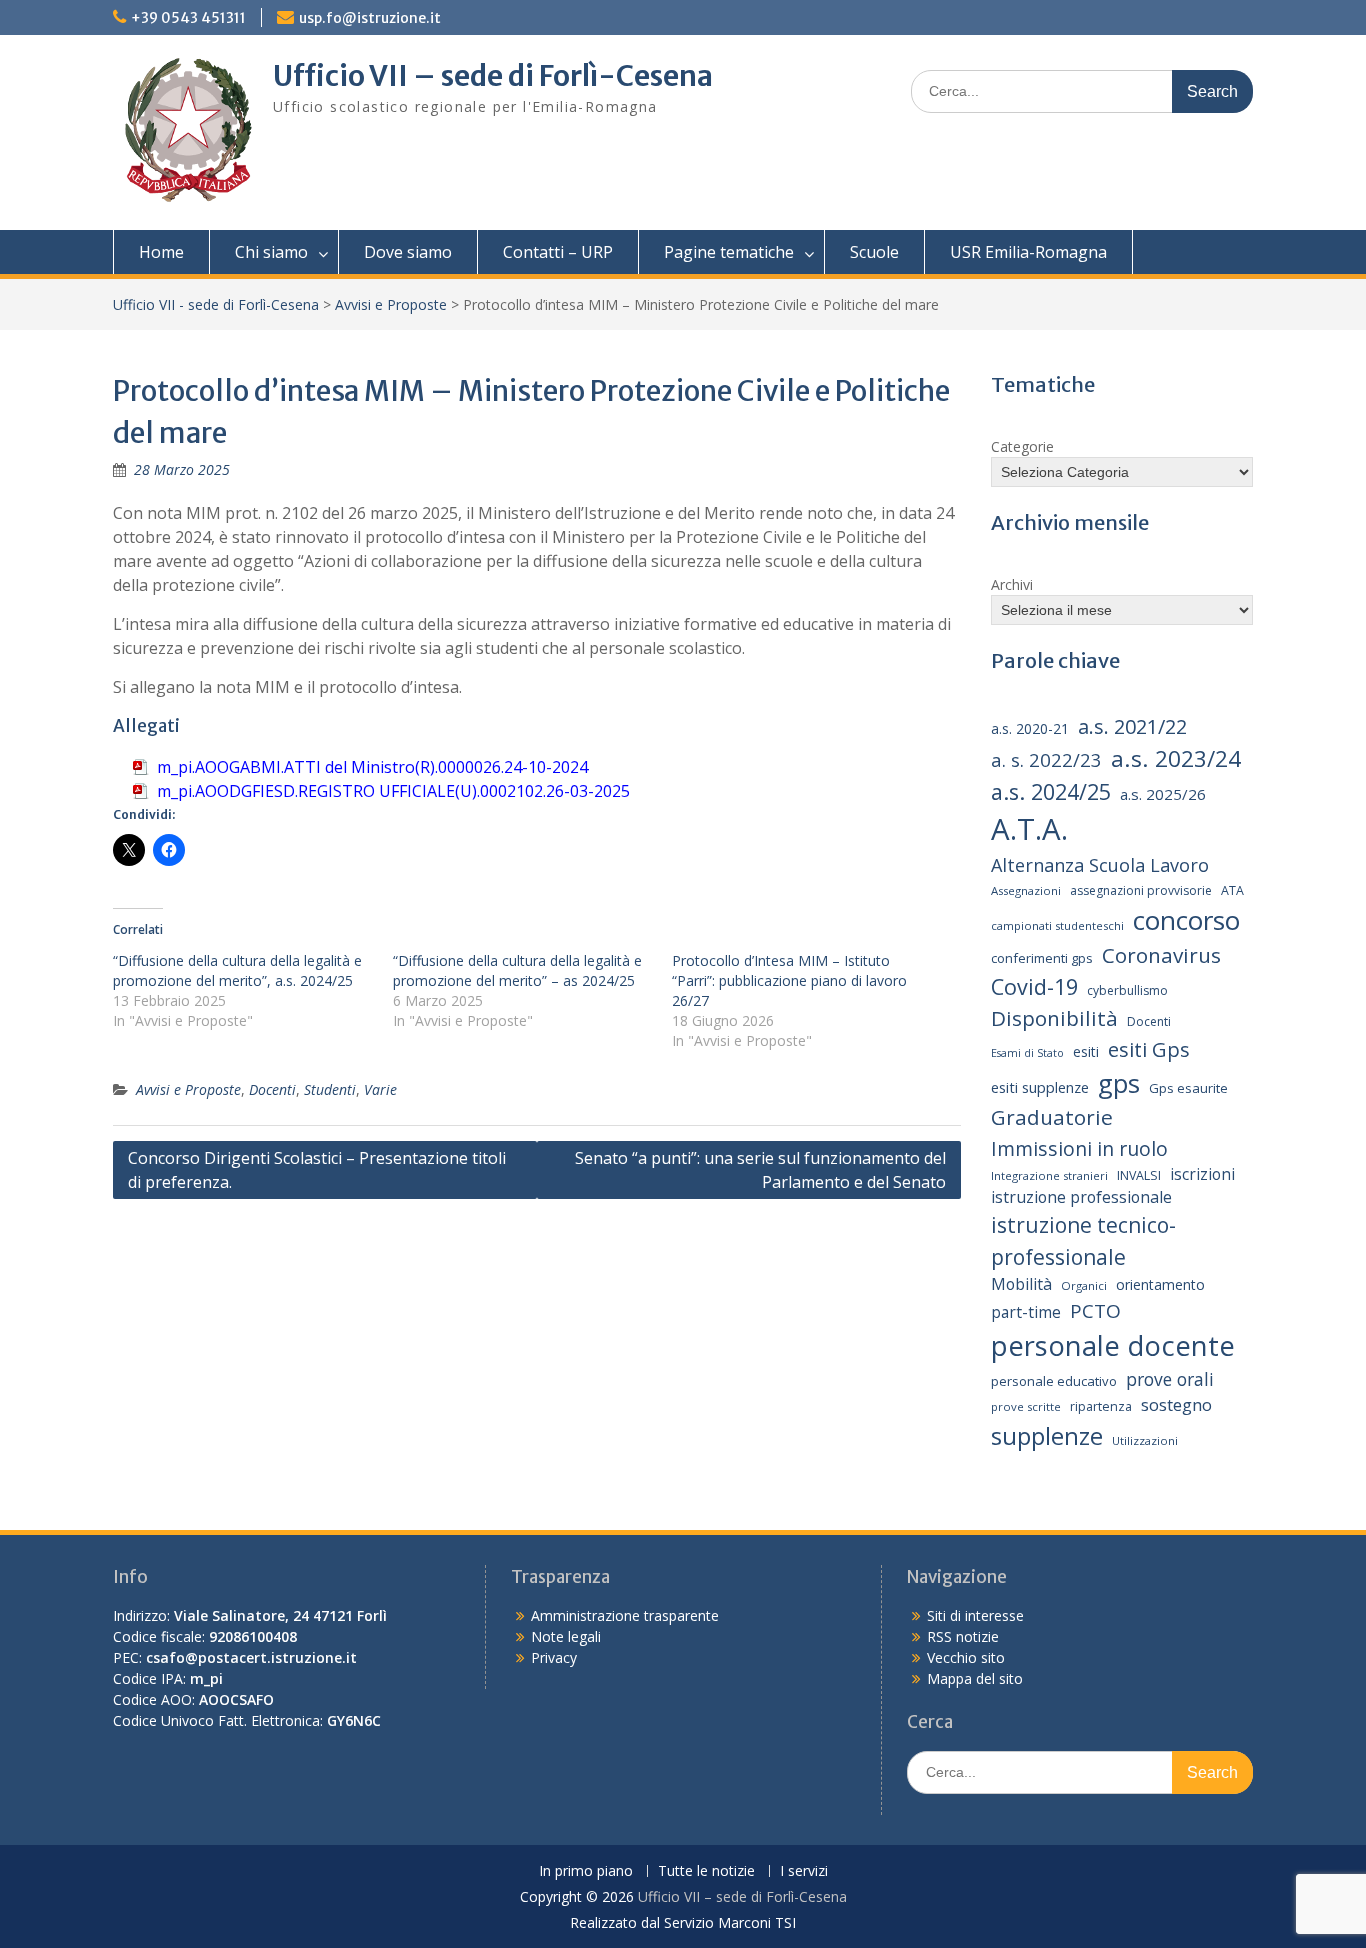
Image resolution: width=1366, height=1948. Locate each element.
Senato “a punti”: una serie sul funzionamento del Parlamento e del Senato (760, 1170)
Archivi (1012, 584)
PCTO (1095, 1311)
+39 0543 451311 (188, 18)
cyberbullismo (1127, 990)
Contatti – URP (558, 252)
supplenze (1047, 1435)
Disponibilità (1054, 1018)
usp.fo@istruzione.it (370, 18)
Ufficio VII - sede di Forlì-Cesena (216, 304)
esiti (1086, 1051)
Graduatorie (1052, 1117)
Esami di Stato (1027, 1053)
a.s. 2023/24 (1176, 758)
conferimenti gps (1042, 958)
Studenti (330, 1089)
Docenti (272, 1089)
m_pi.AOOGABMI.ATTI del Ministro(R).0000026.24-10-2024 (372, 767)
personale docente (1113, 1345)
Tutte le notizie (706, 1871)
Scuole (874, 252)
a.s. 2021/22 (1132, 726)
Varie (380, 1089)
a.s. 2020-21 (1030, 728)
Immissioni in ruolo (1079, 1148)
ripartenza (1101, 1406)
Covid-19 (1034, 986)
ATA (1232, 890)
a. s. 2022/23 (1046, 759)
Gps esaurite (1188, 1088)
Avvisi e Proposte (391, 304)
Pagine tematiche (729, 252)
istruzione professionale (1081, 1197)
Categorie (1022, 446)
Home (161, 252)
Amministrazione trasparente (625, 1615)
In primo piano (586, 1871)
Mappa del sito (975, 1678)
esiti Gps (1149, 1049)
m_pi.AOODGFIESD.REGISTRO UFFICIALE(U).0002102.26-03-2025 (393, 791)
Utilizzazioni (1145, 1440)
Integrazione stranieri (1049, 1175)
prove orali (1170, 1379)
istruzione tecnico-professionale (1083, 1240)
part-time (1026, 1312)
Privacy (554, 1657)
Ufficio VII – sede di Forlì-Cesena (493, 76)
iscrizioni (1202, 1174)
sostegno (1176, 1404)
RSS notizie (963, 1636)
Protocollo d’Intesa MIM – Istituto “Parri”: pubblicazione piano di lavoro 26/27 (789, 980)
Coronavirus (1161, 955)
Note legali (566, 1636)
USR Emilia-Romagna (1028, 252)
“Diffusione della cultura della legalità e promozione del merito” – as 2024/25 (517, 970)
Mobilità (1021, 1284)
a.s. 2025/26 (1163, 794)
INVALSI (1139, 1175)
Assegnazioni (1026, 890)
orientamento (1160, 1284)
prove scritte (1026, 1406)
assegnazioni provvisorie (1141, 890)
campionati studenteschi (1057, 925)
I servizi (804, 1871)
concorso (1186, 920)
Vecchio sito (966, 1657)
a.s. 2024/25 (1051, 791)
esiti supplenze (1040, 1087)
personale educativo (1054, 1381)
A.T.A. (1029, 829)
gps (1119, 1083)
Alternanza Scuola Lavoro (1100, 865)
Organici (1084, 1285)
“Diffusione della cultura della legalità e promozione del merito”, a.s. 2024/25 (237, 970)
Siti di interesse (975, 1615)
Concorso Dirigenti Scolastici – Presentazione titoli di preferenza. (317, 1170)
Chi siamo (271, 252)
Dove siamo (408, 252)
